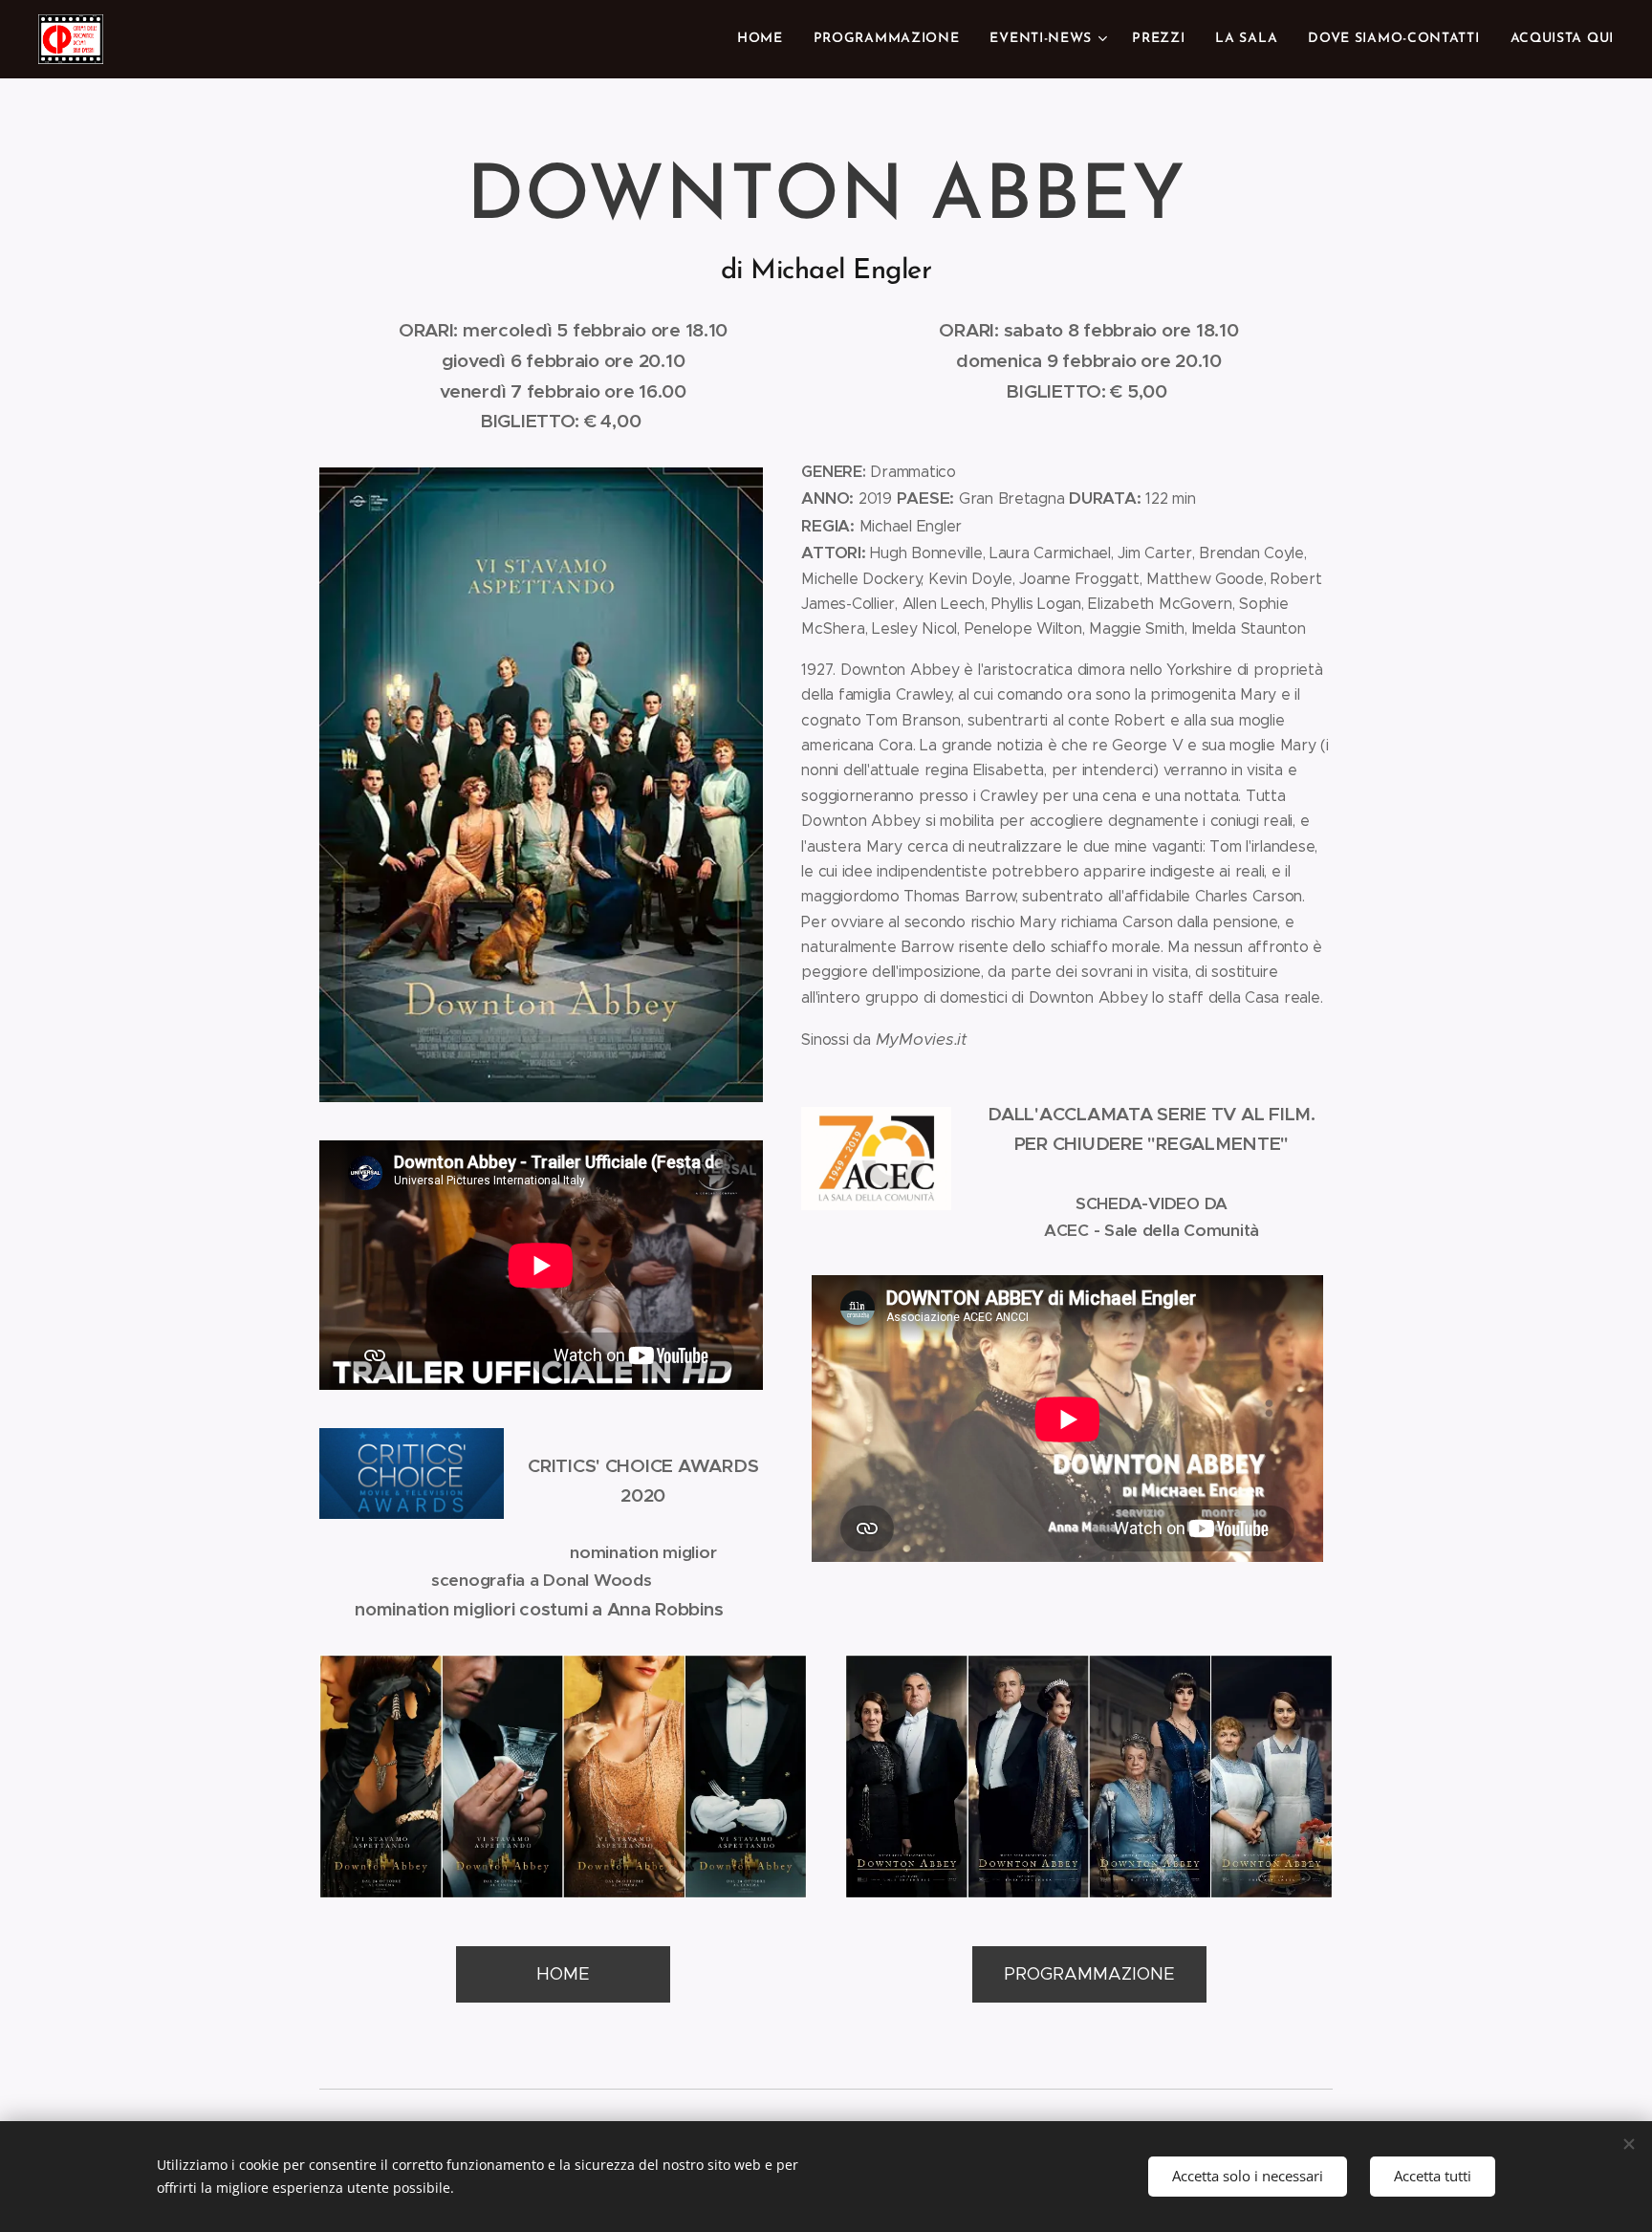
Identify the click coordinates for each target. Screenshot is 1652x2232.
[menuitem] (765, 39)
